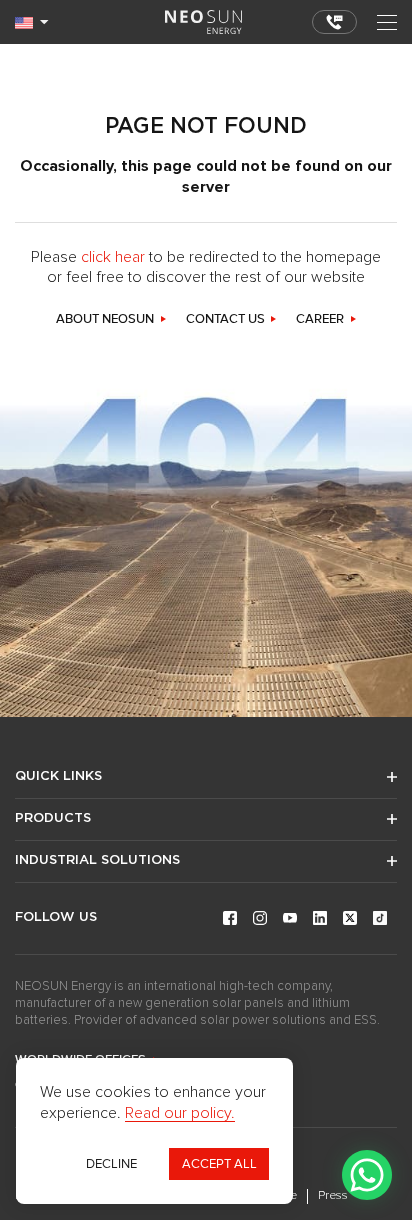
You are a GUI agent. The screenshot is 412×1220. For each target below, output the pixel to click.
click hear (113, 257)
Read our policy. (180, 1113)
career (320, 319)
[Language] (32, 22)
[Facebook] (230, 918)
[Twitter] (350, 918)
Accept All (219, 1164)
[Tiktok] (380, 918)
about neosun (105, 319)
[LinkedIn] (320, 918)
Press (333, 1196)
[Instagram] (260, 918)
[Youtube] (290, 918)
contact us (225, 319)
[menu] (387, 22)
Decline (111, 1164)
